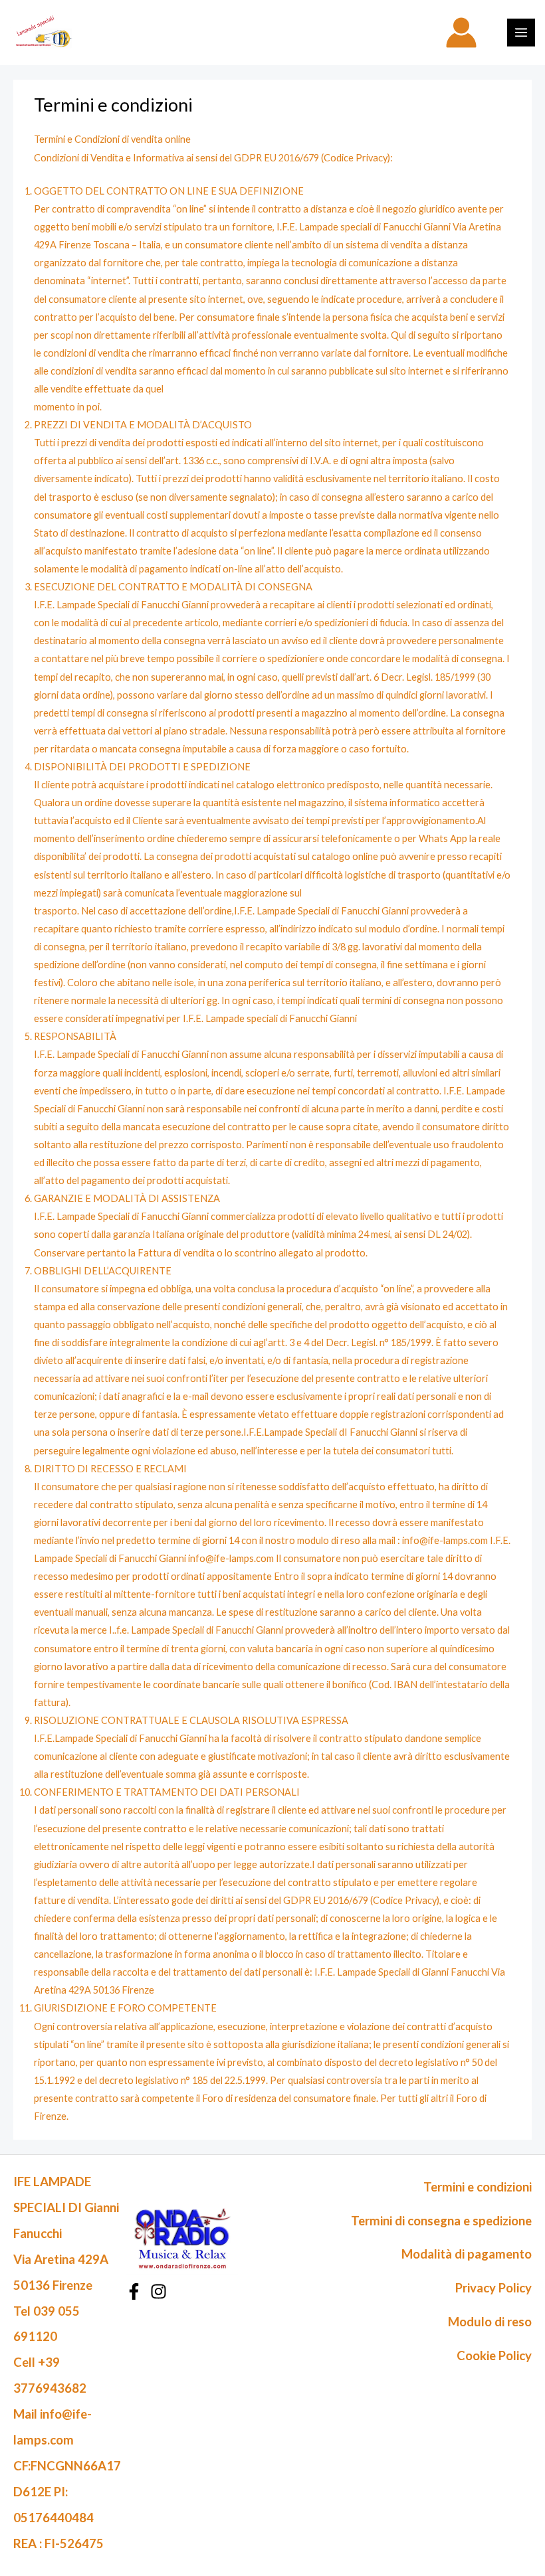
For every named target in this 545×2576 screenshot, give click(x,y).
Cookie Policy (494, 2356)
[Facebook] (134, 2291)
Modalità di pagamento (467, 2254)
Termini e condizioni (478, 2187)
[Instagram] (159, 2291)
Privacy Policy (493, 2288)
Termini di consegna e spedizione (441, 2221)
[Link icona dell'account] (461, 33)
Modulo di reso (490, 2322)
